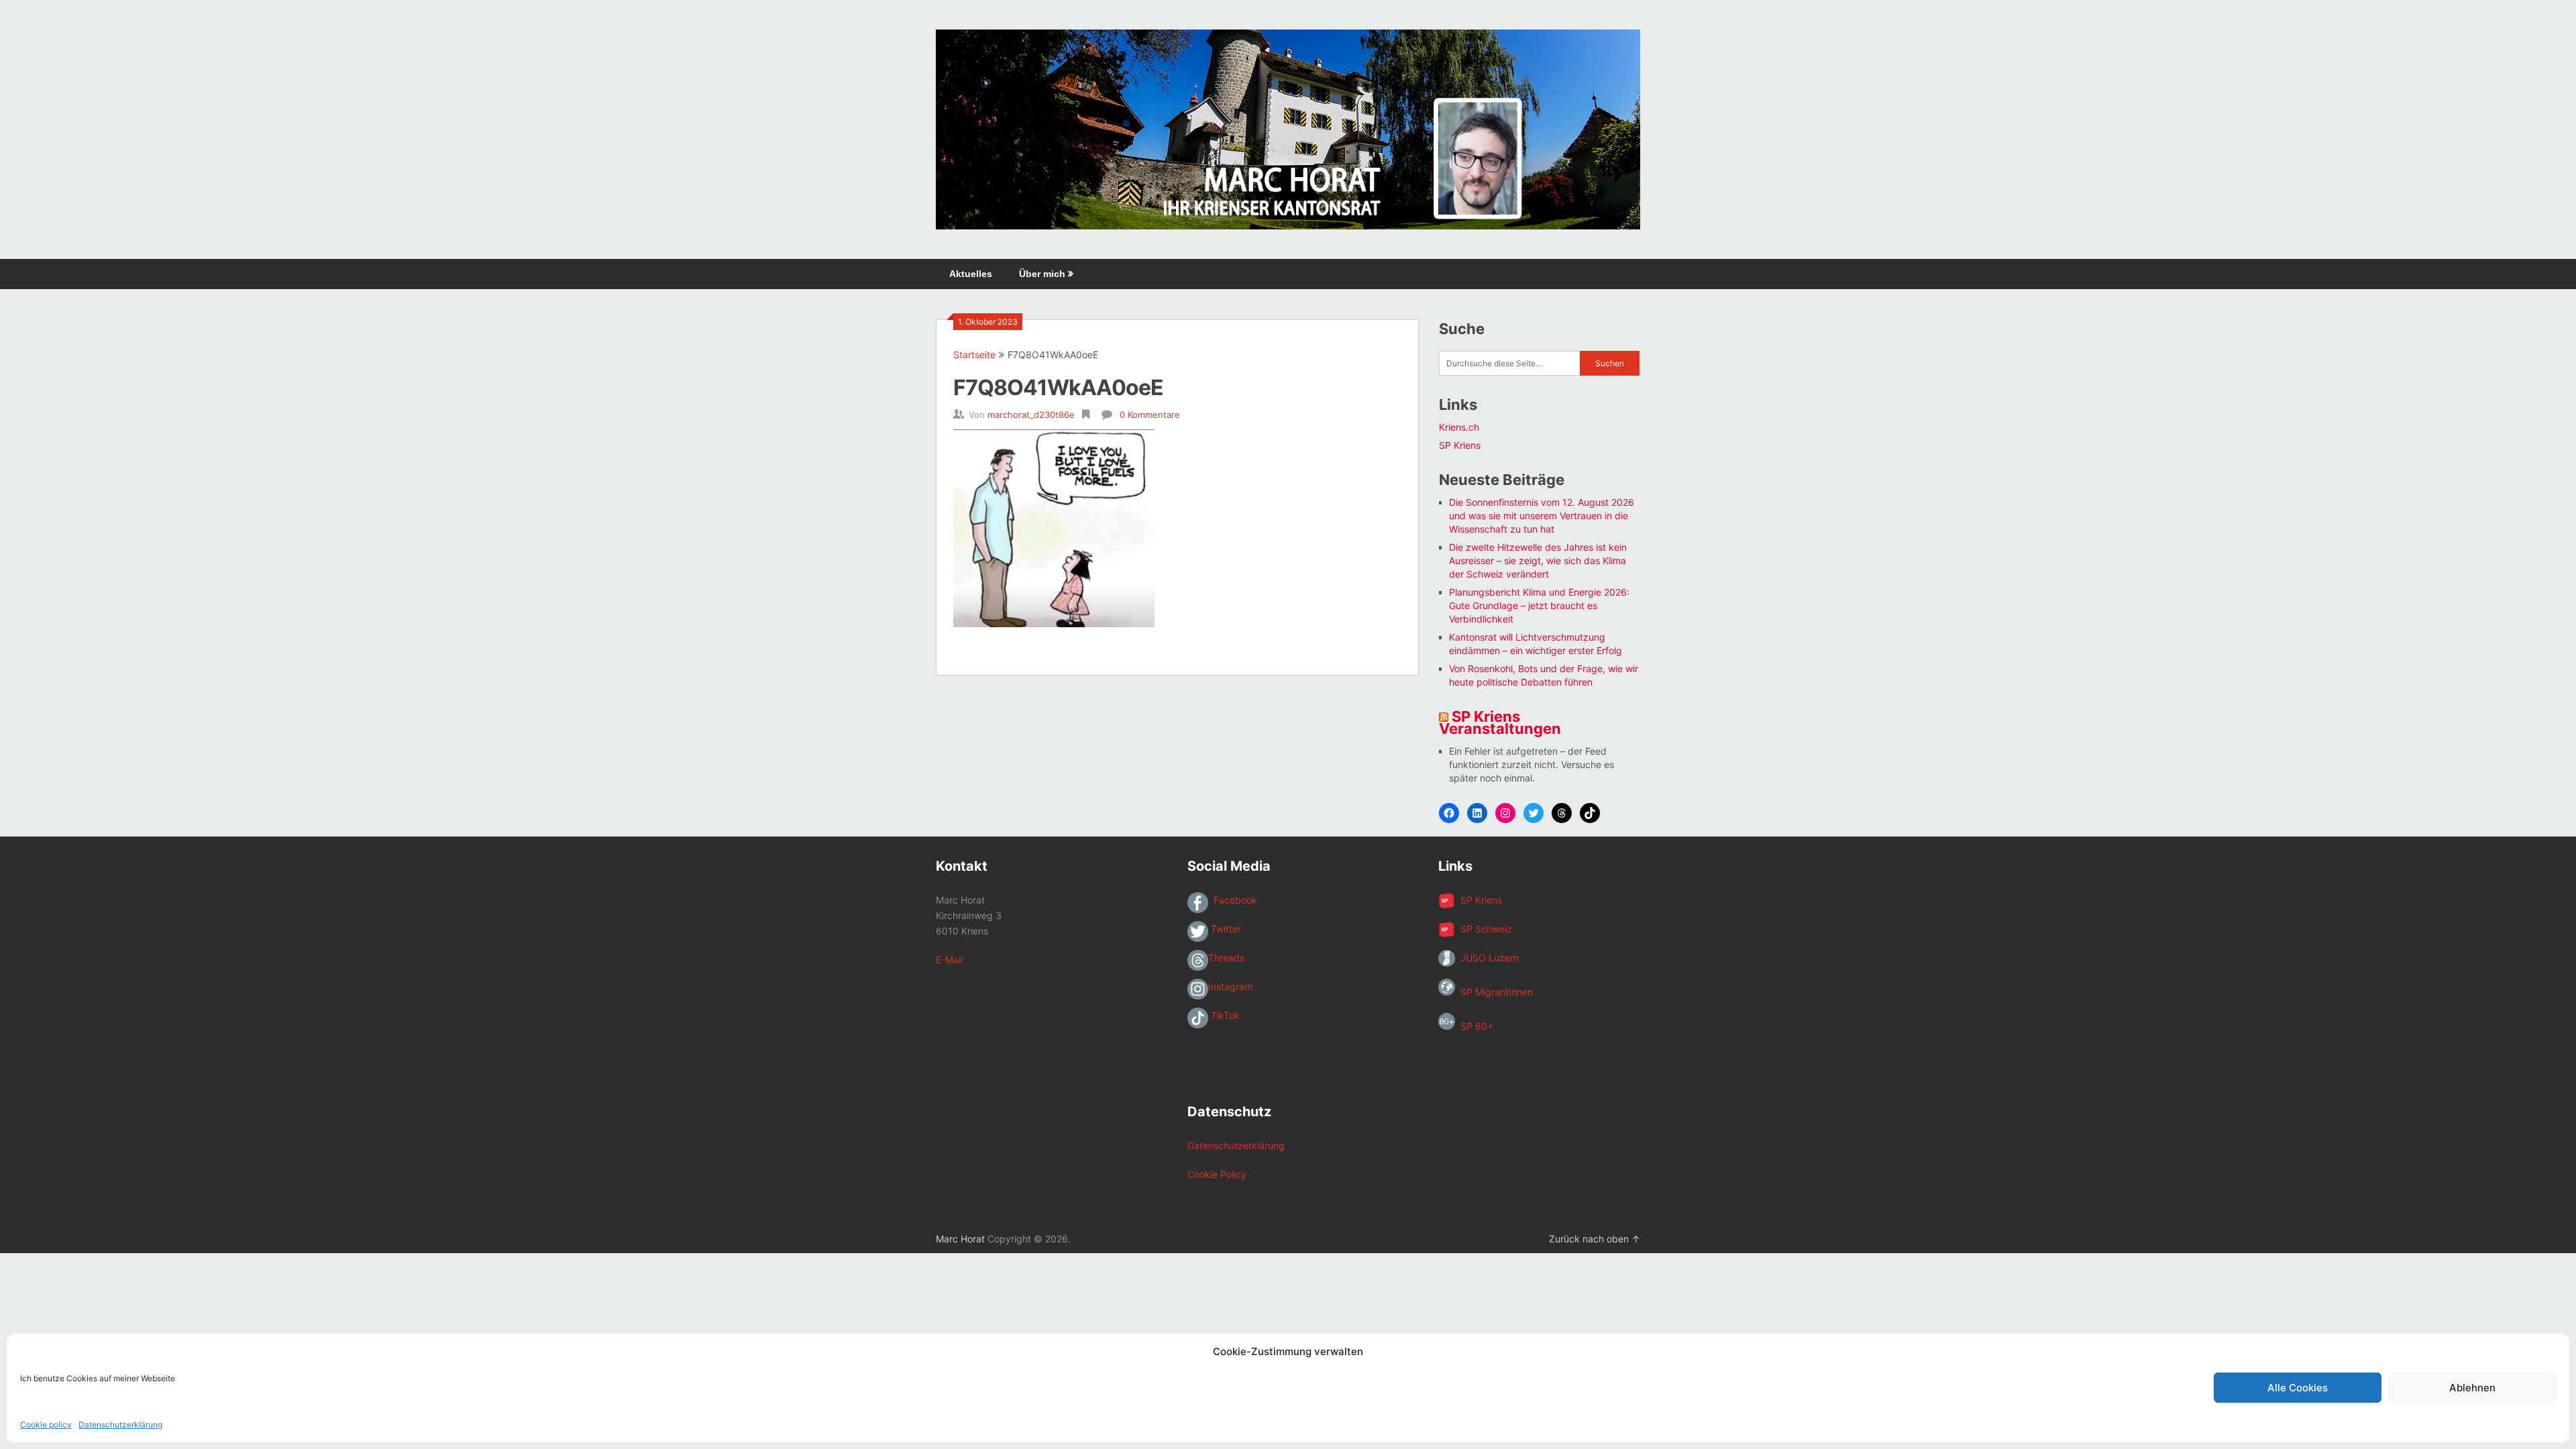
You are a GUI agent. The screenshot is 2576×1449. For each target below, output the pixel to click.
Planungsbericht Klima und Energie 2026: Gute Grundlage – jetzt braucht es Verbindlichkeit (1539, 605)
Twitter (1225, 929)
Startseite (974, 355)
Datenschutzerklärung (120, 1425)
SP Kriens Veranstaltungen (1500, 722)
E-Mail (949, 960)
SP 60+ (1474, 1026)
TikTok (1224, 1015)
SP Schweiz (1484, 929)
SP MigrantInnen (1494, 992)
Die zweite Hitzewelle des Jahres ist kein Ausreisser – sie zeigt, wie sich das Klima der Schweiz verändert (1538, 560)
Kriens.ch (1459, 427)
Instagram (1230, 986)
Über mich (1042, 274)
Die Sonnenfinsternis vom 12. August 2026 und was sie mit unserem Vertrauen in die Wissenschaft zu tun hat (1542, 516)
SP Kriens (1460, 445)
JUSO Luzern (1487, 958)
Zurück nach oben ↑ (1595, 1239)
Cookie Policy (1217, 1174)
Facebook (1233, 900)
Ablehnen (2472, 1388)
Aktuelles (971, 274)
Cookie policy (46, 1425)
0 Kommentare (1150, 415)
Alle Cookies (2298, 1388)
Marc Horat (960, 1239)
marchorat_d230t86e (1031, 415)
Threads (1226, 958)
